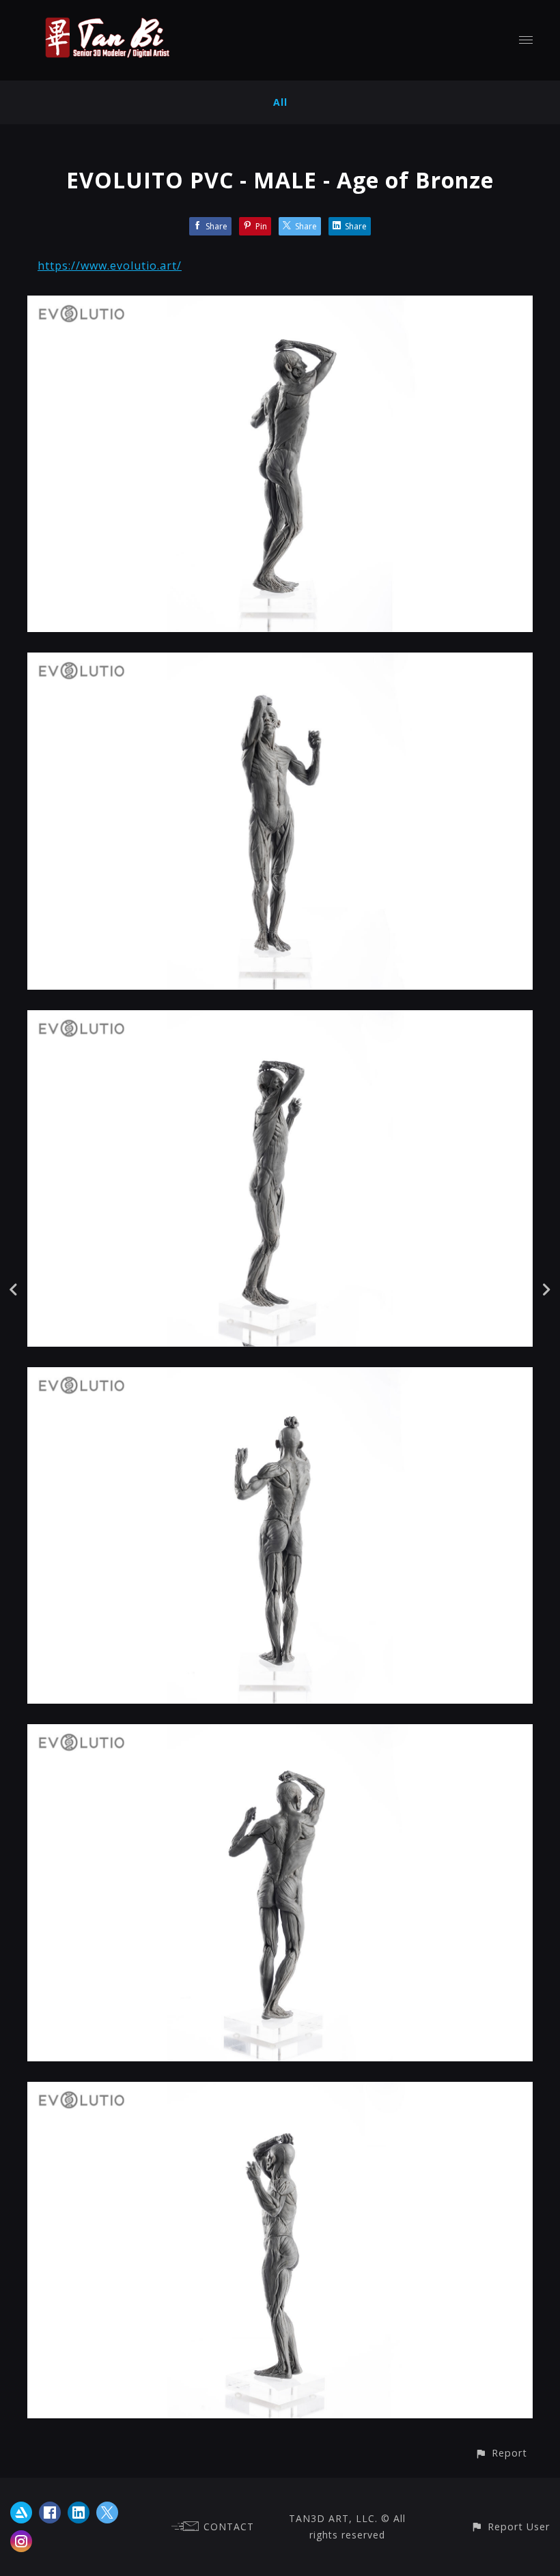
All (280, 102)
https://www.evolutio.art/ (110, 266)
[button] (501, 2453)
